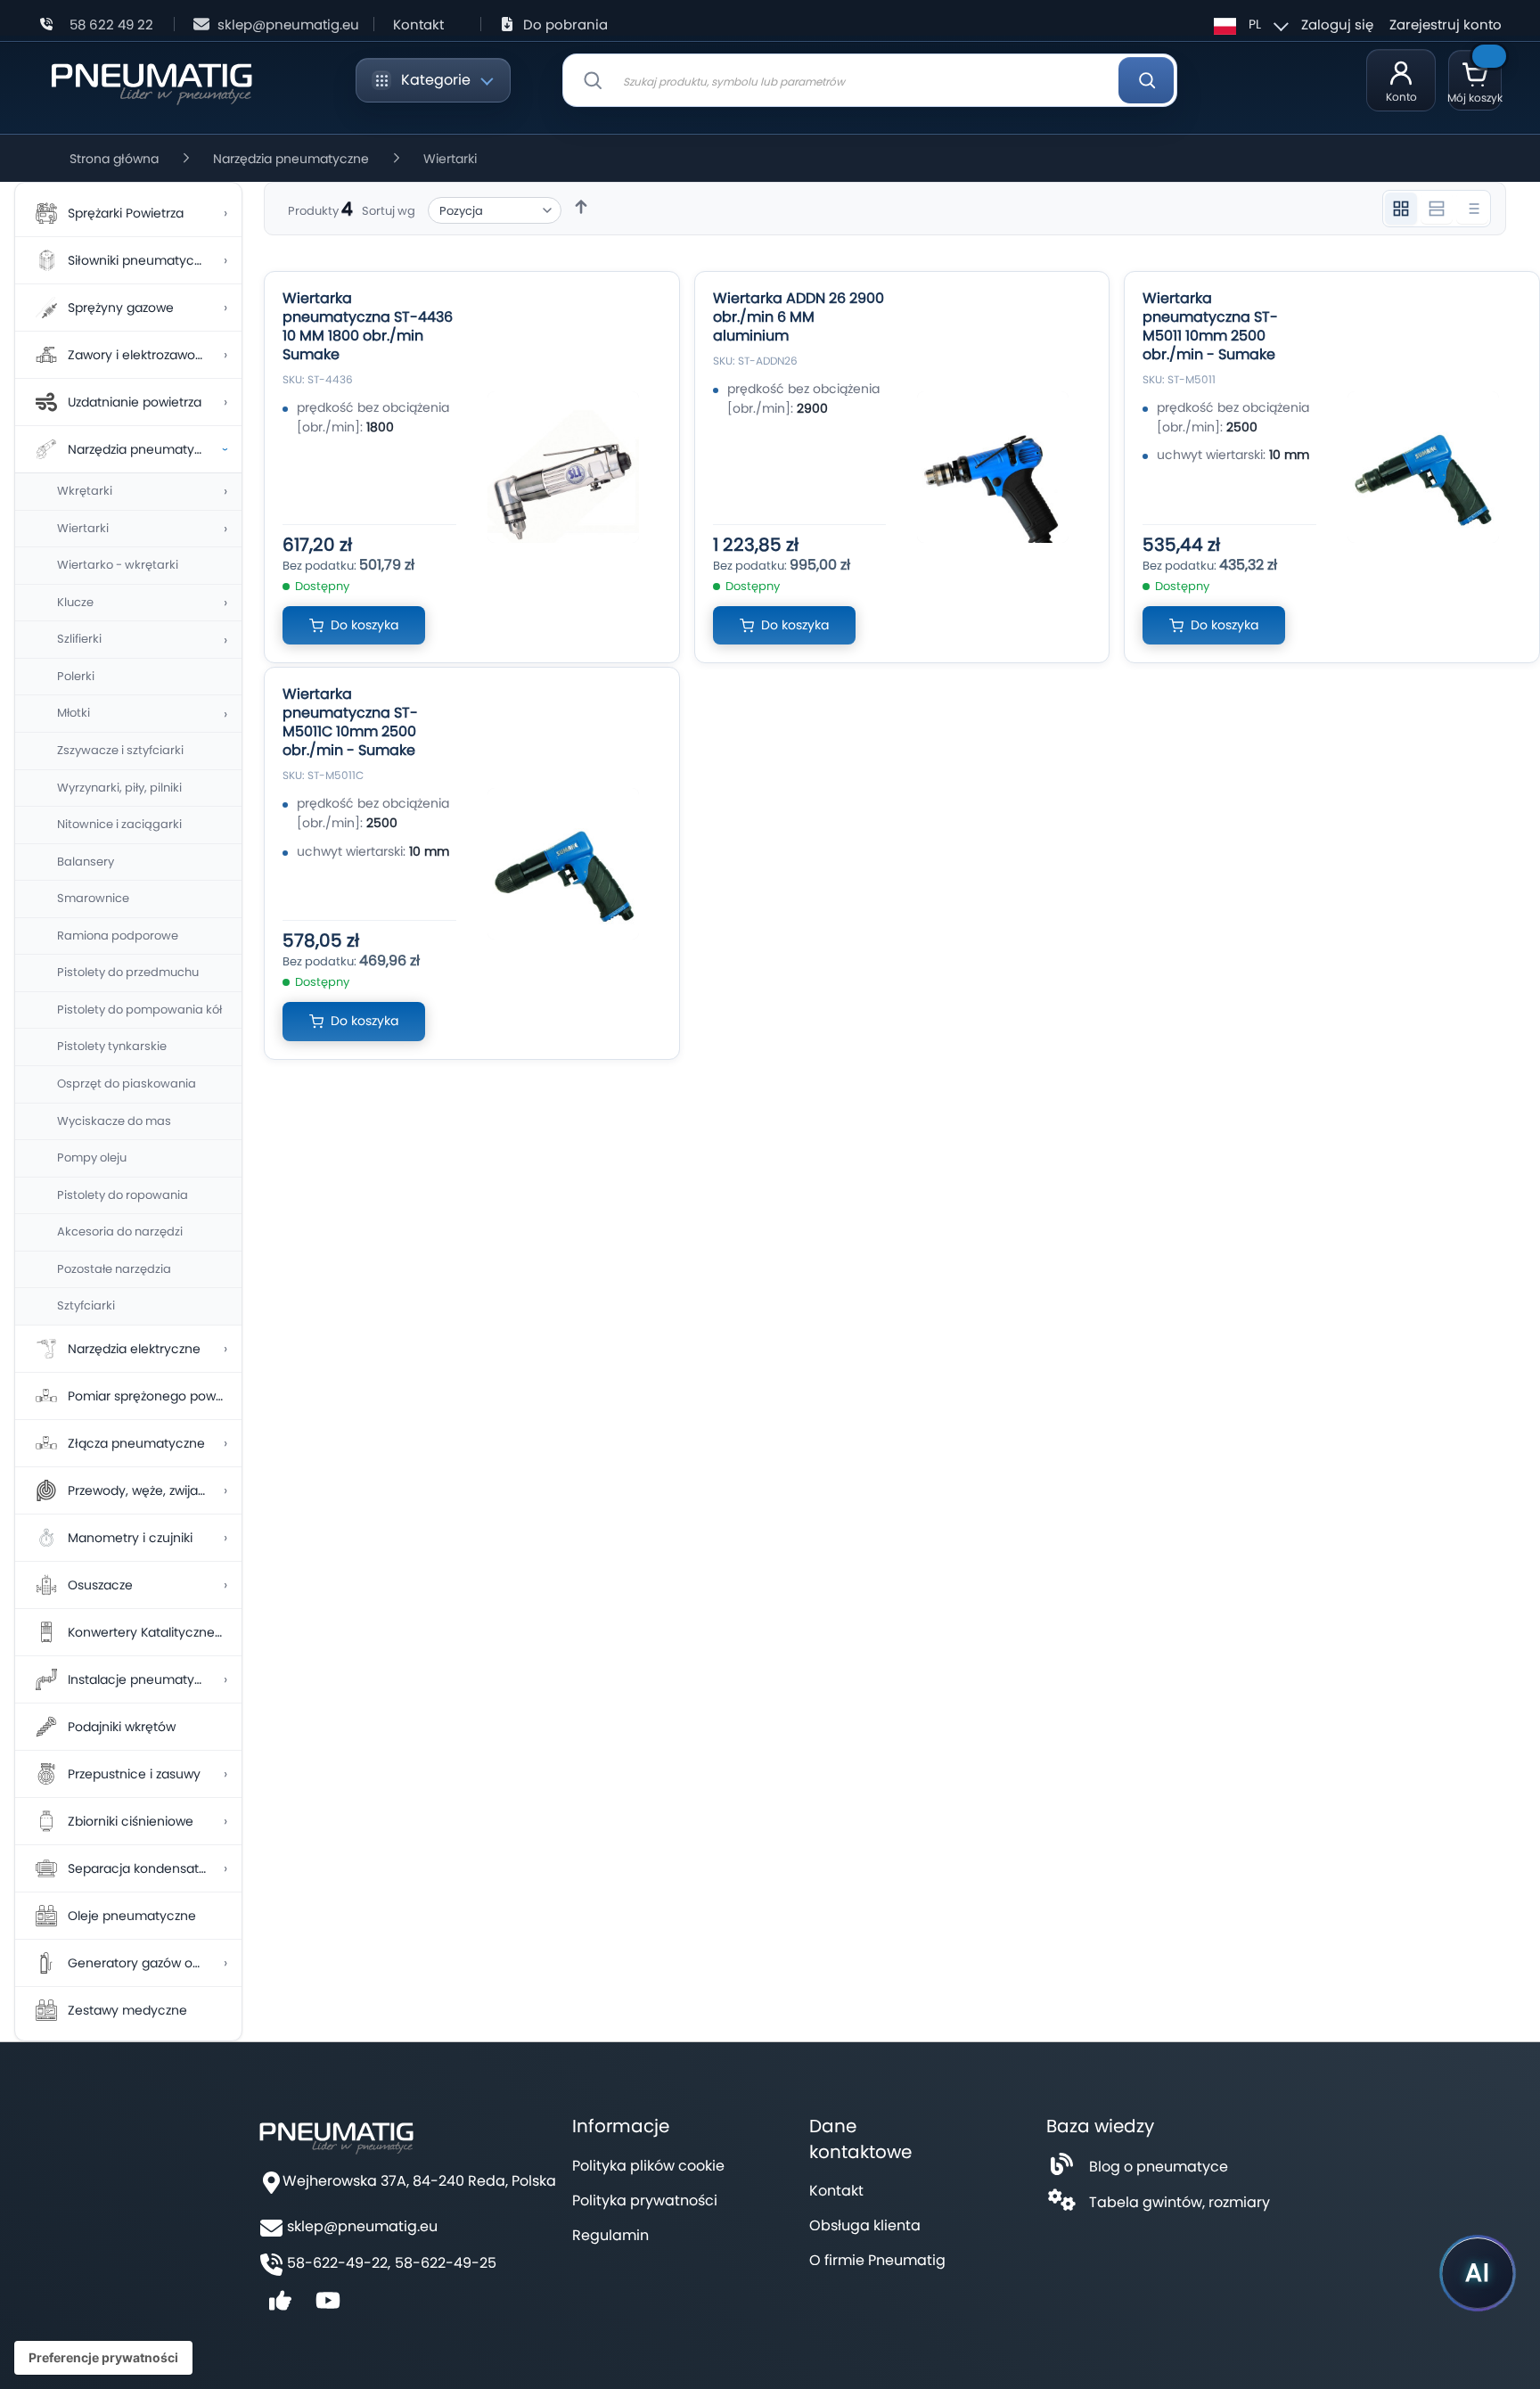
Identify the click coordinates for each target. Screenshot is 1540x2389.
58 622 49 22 (111, 25)
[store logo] (151, 81)
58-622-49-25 (446, 2263)
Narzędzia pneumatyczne (291, 159)
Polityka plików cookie (648, 2166)
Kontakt (418, 25)
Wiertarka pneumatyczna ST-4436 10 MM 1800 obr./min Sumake (368, 326)
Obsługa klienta (865, 2225)
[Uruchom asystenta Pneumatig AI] (1478, 2273)
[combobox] (870, 80)
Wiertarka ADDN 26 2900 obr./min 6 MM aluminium (799, 317)
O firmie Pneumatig (877, 2260)
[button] (1249, 24)
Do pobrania (565, 25)
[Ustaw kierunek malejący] (581, 207)
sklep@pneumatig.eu (288, 25)
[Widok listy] (1472, 209)
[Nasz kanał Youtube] (328, 2307)
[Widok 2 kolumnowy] (1437, 209)
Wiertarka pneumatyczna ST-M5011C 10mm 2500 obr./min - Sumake (350, 722)
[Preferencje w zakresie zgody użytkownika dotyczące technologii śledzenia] (103, 2358)
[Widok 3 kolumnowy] (1401, 209)
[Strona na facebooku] (280, 2307)
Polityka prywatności (645, 2200)
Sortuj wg (389, 211)
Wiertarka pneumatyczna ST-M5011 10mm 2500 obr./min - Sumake (1210, 326)
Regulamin (610, 2235)
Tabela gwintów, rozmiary (1180, 2202)
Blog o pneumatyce (1159, 2167)
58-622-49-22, (339, 2263)
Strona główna (114, 159)
